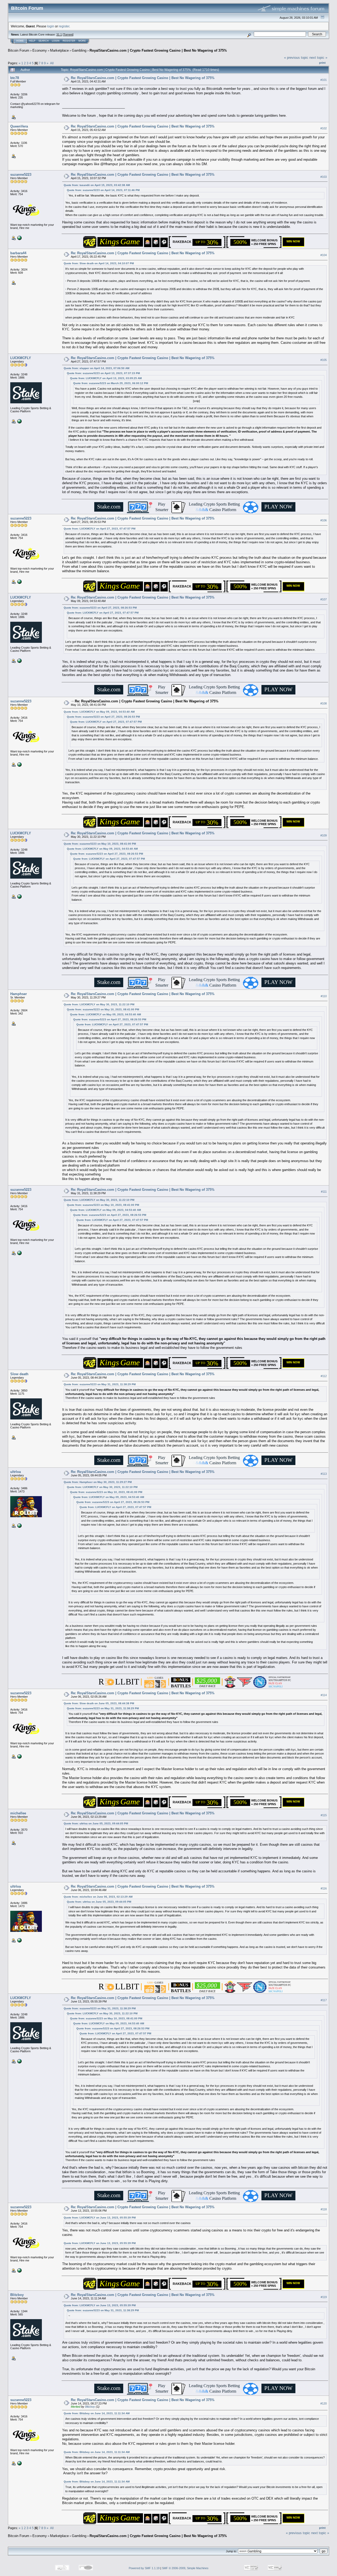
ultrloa (16, 1472)
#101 (324, 80)
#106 (324, 520)
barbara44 (18, 253)
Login (56, 41)
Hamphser (19, 994)
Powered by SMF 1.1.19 (144, 2568)
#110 (324, 996)
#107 (324, 600)
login (51, 26)
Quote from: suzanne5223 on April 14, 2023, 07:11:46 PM (103, 190)
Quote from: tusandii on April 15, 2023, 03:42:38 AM (97, 185)
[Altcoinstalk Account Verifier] (19, 1525)
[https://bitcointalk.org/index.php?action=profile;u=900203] (19, 238)
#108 (324, 703)
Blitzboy (17, 2295)
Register (69, 41)
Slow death (19, 1374)
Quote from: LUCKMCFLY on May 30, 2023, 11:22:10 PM (99, 1004)
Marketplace (59, 50)
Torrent (68, 35)
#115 (324, 1815)
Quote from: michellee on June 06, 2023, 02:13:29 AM (98, 1897)
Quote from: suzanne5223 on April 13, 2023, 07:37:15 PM (103, 373)
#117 (324, 2000)
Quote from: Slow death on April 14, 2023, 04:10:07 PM (99, 263)
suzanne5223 (21, 175)
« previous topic (296, 58)
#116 (324, 1888)
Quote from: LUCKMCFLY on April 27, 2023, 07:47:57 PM (100, 529)
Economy (40, 50)
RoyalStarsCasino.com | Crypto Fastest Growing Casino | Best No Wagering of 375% (158, 50)
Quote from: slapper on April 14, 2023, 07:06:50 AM (96, 368)
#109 (324, 835)
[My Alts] (19, 421)
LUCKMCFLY (21, 358)
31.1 (59, 35)
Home (20, 41)
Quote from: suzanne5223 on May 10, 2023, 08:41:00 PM (100, 844)
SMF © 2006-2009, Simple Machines (185, 2568)
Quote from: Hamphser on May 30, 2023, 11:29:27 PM (98, 1482)
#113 (324, 1474)
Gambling (79, 50)
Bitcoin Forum (19, 50)
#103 (324, 177)
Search (44, 41)
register (64, 26)
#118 (324, 2209)
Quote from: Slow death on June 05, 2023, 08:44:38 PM (99, 1703)
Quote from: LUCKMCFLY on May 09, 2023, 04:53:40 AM (99, 712)
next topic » (318, 58)
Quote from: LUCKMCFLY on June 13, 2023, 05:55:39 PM (100, 2218)
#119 (324, 2297)
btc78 (15, 78)
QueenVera (19, 126)
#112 (324, 1376)
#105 (324, 360)
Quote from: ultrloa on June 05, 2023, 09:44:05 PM (96, 1823)
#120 (324, 2403)
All (52, 63)
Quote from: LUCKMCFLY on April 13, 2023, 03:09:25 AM (106, 378)
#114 (324, 1695)
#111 (324, 1192)
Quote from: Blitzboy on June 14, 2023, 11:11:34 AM (97, 2413)
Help (32, 41)
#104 (324, 255)
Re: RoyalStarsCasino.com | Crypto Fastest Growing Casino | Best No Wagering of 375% (143, 78)
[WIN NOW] (294, 245)
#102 (324, 128)
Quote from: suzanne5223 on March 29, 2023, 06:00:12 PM (111, 383)
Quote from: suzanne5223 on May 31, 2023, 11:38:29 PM (100, 1384)
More (82, 41)
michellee (18, 1813)
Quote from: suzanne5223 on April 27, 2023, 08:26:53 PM (100, 608)
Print (322, 63)
